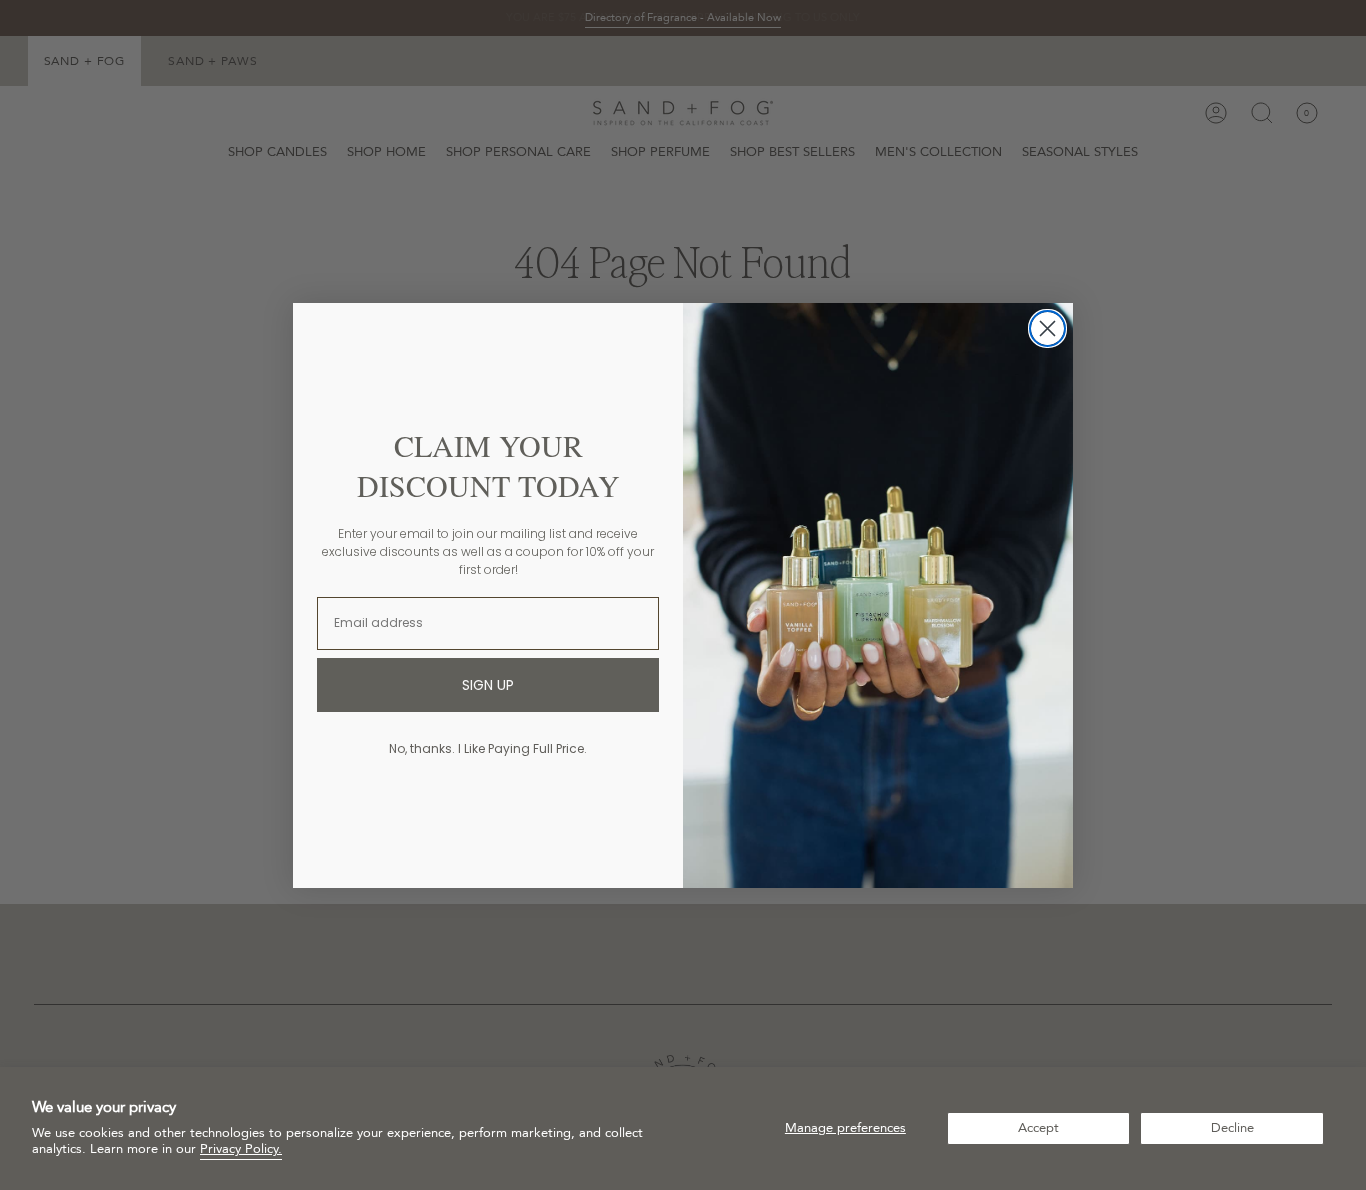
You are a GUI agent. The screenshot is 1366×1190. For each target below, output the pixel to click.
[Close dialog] (1047, 328)
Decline (1232, 1128)
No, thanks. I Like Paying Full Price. (488, 748)
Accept (1038, 1128)
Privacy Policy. (241, 1149)
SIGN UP (488, 685)
